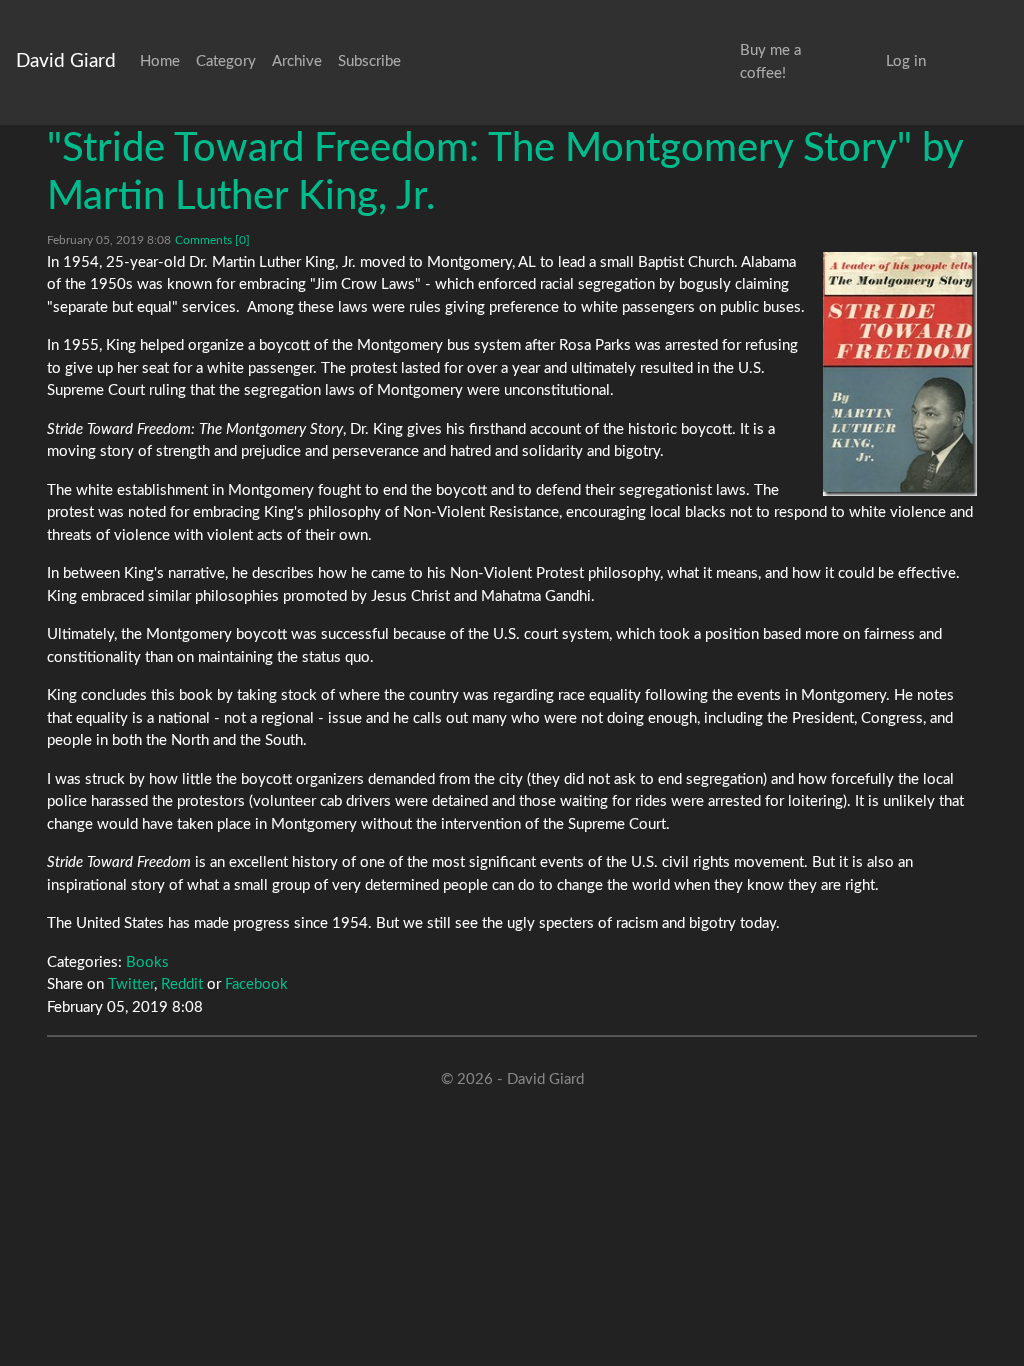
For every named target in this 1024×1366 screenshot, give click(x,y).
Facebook (256, 984)
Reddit (182, 984)
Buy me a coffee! (770, 62)
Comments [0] (212, 240)
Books (147, 962)
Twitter (131, 984)
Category (226, 61)
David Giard (66, 61)
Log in (906, 61)
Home (160, 61)
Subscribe (369, 61)
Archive (297, 61)
